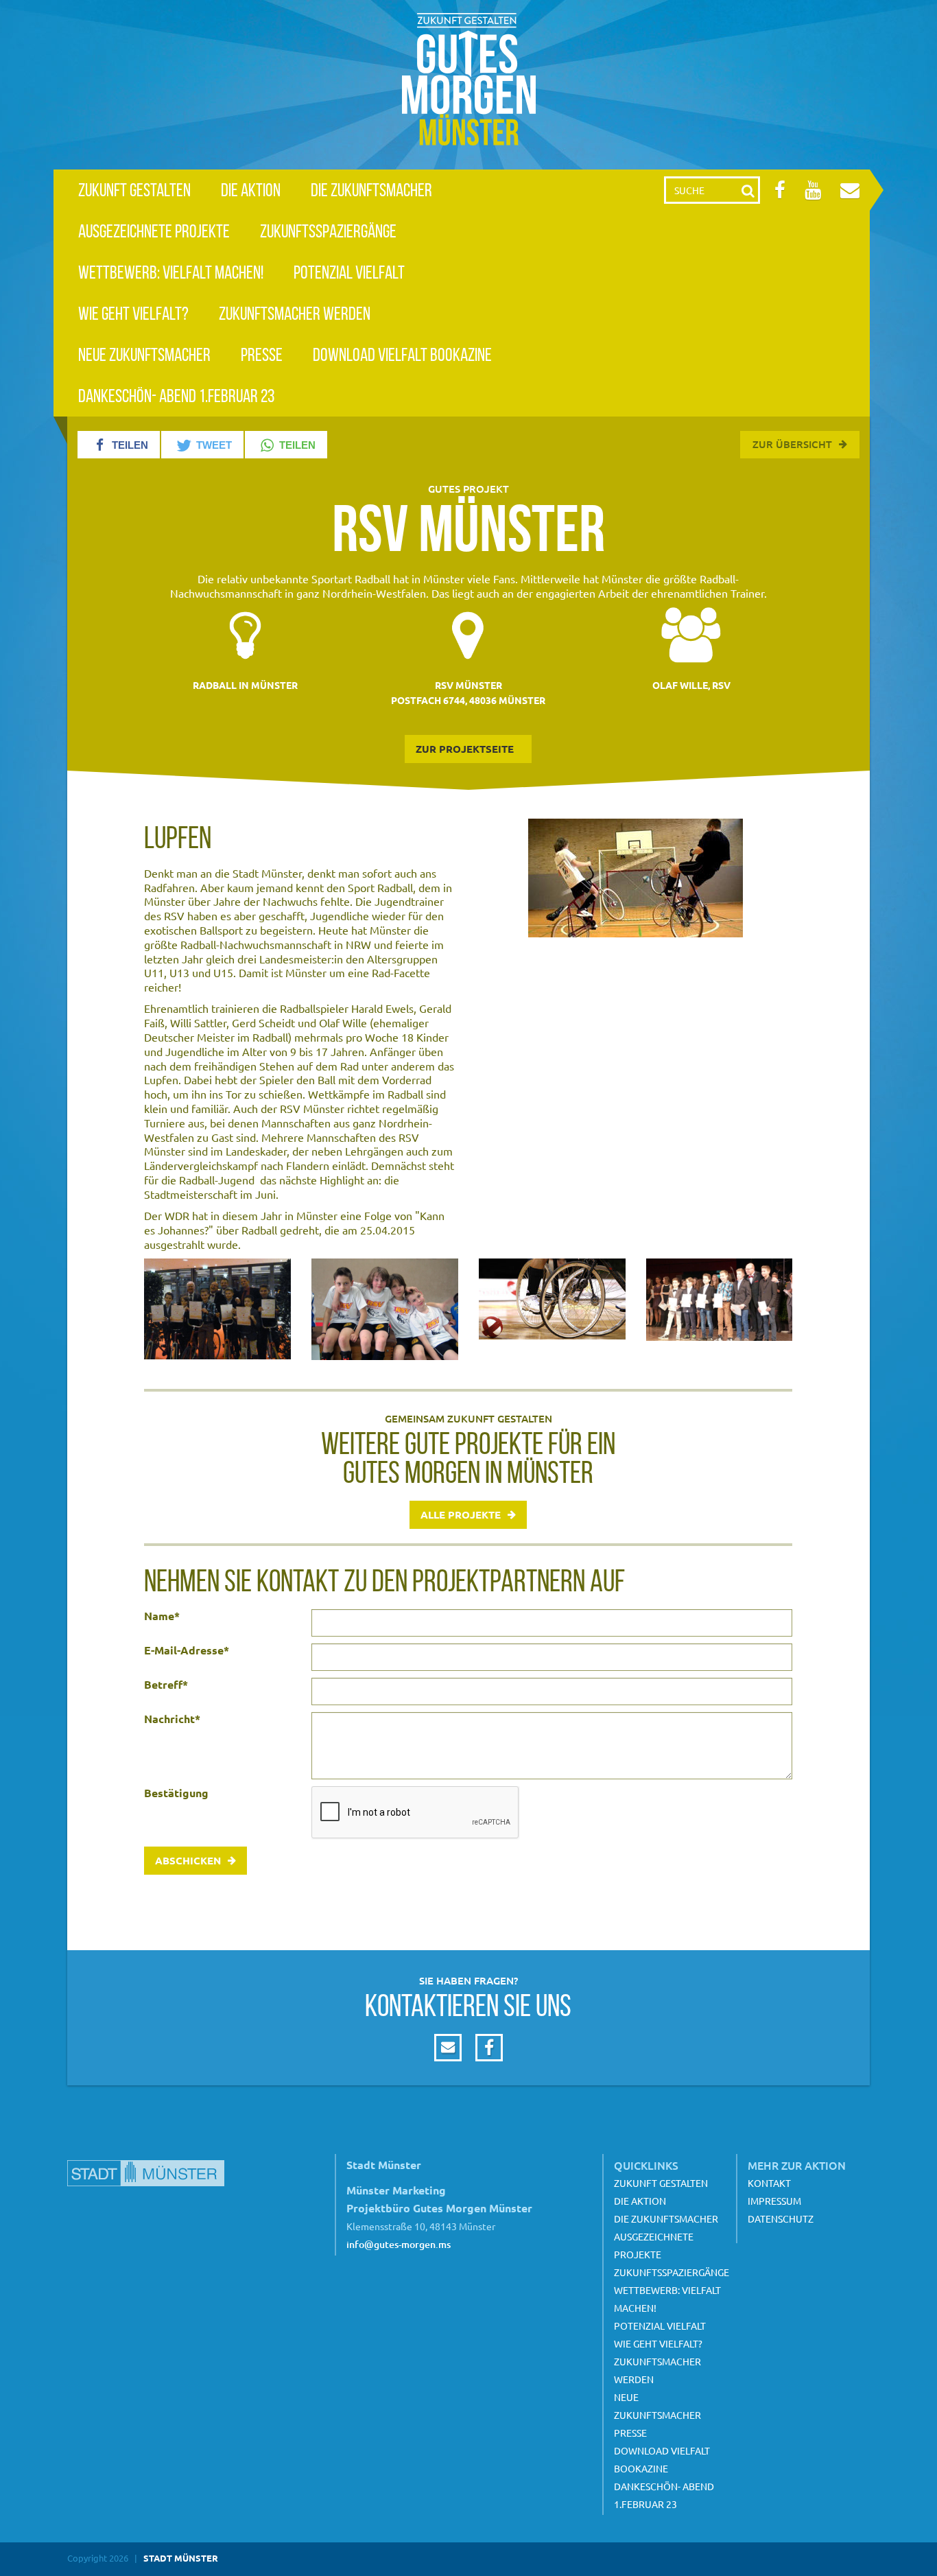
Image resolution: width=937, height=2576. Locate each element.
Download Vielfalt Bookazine (402, 354)
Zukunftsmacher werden (295, 313)
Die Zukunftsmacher (371, 190)
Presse (262, 354)
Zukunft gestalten (134, 190)
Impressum (774, 2201)
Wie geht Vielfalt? (133, 313)
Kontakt (769, 2183)
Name (162, 1616)
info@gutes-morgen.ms (399, 2244)
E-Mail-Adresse (187, 1650)
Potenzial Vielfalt (349, 272)
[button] (119, 445)
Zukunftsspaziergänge (328, 231)
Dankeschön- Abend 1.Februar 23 (176, 396)
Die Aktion (251, 190)
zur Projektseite (465, 749)
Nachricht (172, 1719)
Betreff (166, 1685)
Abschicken (188, 1860)
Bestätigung (176, 1793)
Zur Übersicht (792, 444)
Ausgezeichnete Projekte (154, 231)
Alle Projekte (461, 1514)
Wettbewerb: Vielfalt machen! (171, 272)
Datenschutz (781, 2218)
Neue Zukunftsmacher (144, 354)
